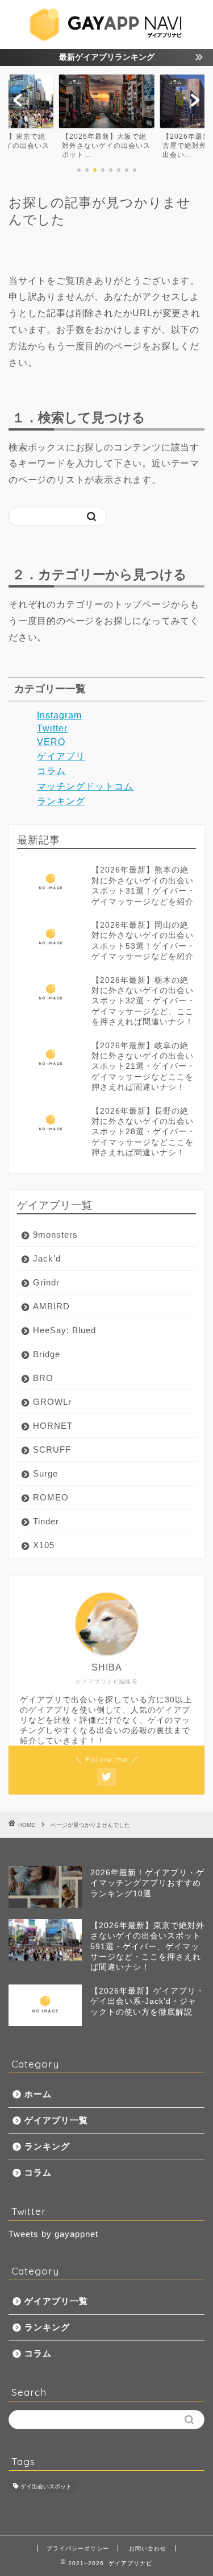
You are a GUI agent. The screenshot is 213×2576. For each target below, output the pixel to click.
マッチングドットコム (85, 786)
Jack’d (47, 1258)
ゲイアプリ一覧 (56, 2120)
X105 (44, 1545)
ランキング (61, 801)
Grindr (46, 1282)
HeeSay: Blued (64, 1330)
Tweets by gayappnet (53, 2234)
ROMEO (51, 1497)
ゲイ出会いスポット (46, 2486)
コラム (51, 771)
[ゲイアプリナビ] (106, 38)
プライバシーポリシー (78, 2548)
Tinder (46, 1521)
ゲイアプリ (61, 756)
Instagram (59, 715)
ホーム (38, 2094)
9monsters (55, 1235)
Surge (45, 1473)
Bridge (47, 1354)
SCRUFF (52, 1450)
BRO (43, 1378)
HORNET (53, 1426)
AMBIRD (51, 1306)
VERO (51, 742)
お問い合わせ (148, 2548)
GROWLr (52, 1402)
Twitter (52, 728)
